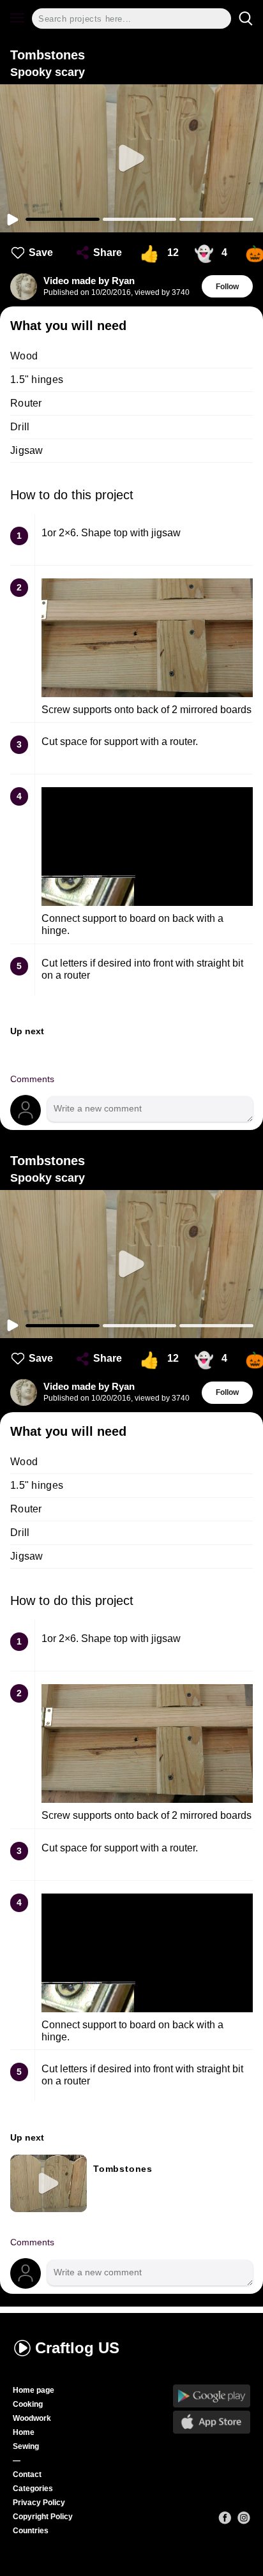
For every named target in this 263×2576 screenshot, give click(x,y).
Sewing (26, 2446)
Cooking (28, 2404)
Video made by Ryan (89, 281)
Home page (34, 2390)
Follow (227, 287)
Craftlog (77, 2348)
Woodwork (32, 2418)
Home (24, 2432)
